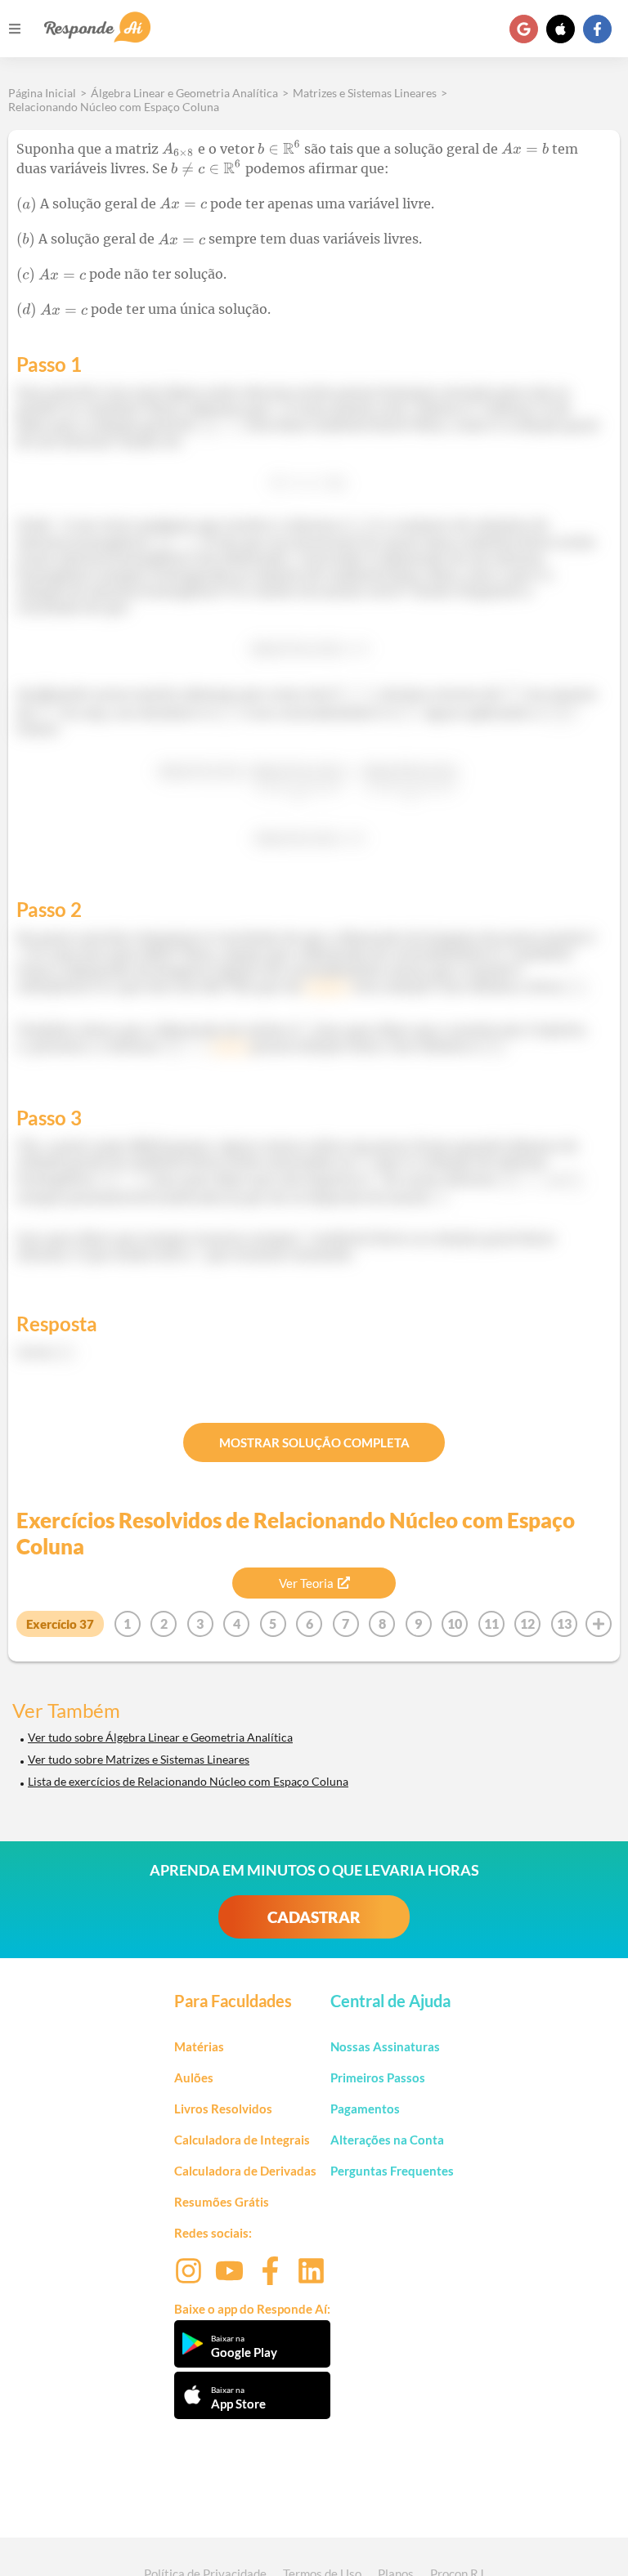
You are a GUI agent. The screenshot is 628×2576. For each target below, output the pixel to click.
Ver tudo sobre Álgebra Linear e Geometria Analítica (160, 1737)
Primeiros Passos (378, 2077)
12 (527, 1623)
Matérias (199, 2046)
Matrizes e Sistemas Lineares (365, 93)
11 (491, 1623)
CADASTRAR (314, 1917)
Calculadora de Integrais (242, 2140)
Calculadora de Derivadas (245, 2171)
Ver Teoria (306, 1583)
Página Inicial (42, 93)
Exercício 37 (60, 1624)
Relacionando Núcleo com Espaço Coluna (114, 107)
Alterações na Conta (387, 2140)
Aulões (194, 2077)
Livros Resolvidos (223, 2109)
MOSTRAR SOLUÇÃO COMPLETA (314, 1442)
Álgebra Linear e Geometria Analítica (184, 93)
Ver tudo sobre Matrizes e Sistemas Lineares (139, 1759)
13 (564, 1623)
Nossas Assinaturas (385, 2046)
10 (455, 1623)
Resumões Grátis (222, 2202)
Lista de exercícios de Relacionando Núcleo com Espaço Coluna (188, 1781)
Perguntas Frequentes (392, 2171)
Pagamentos (365, 2109)
